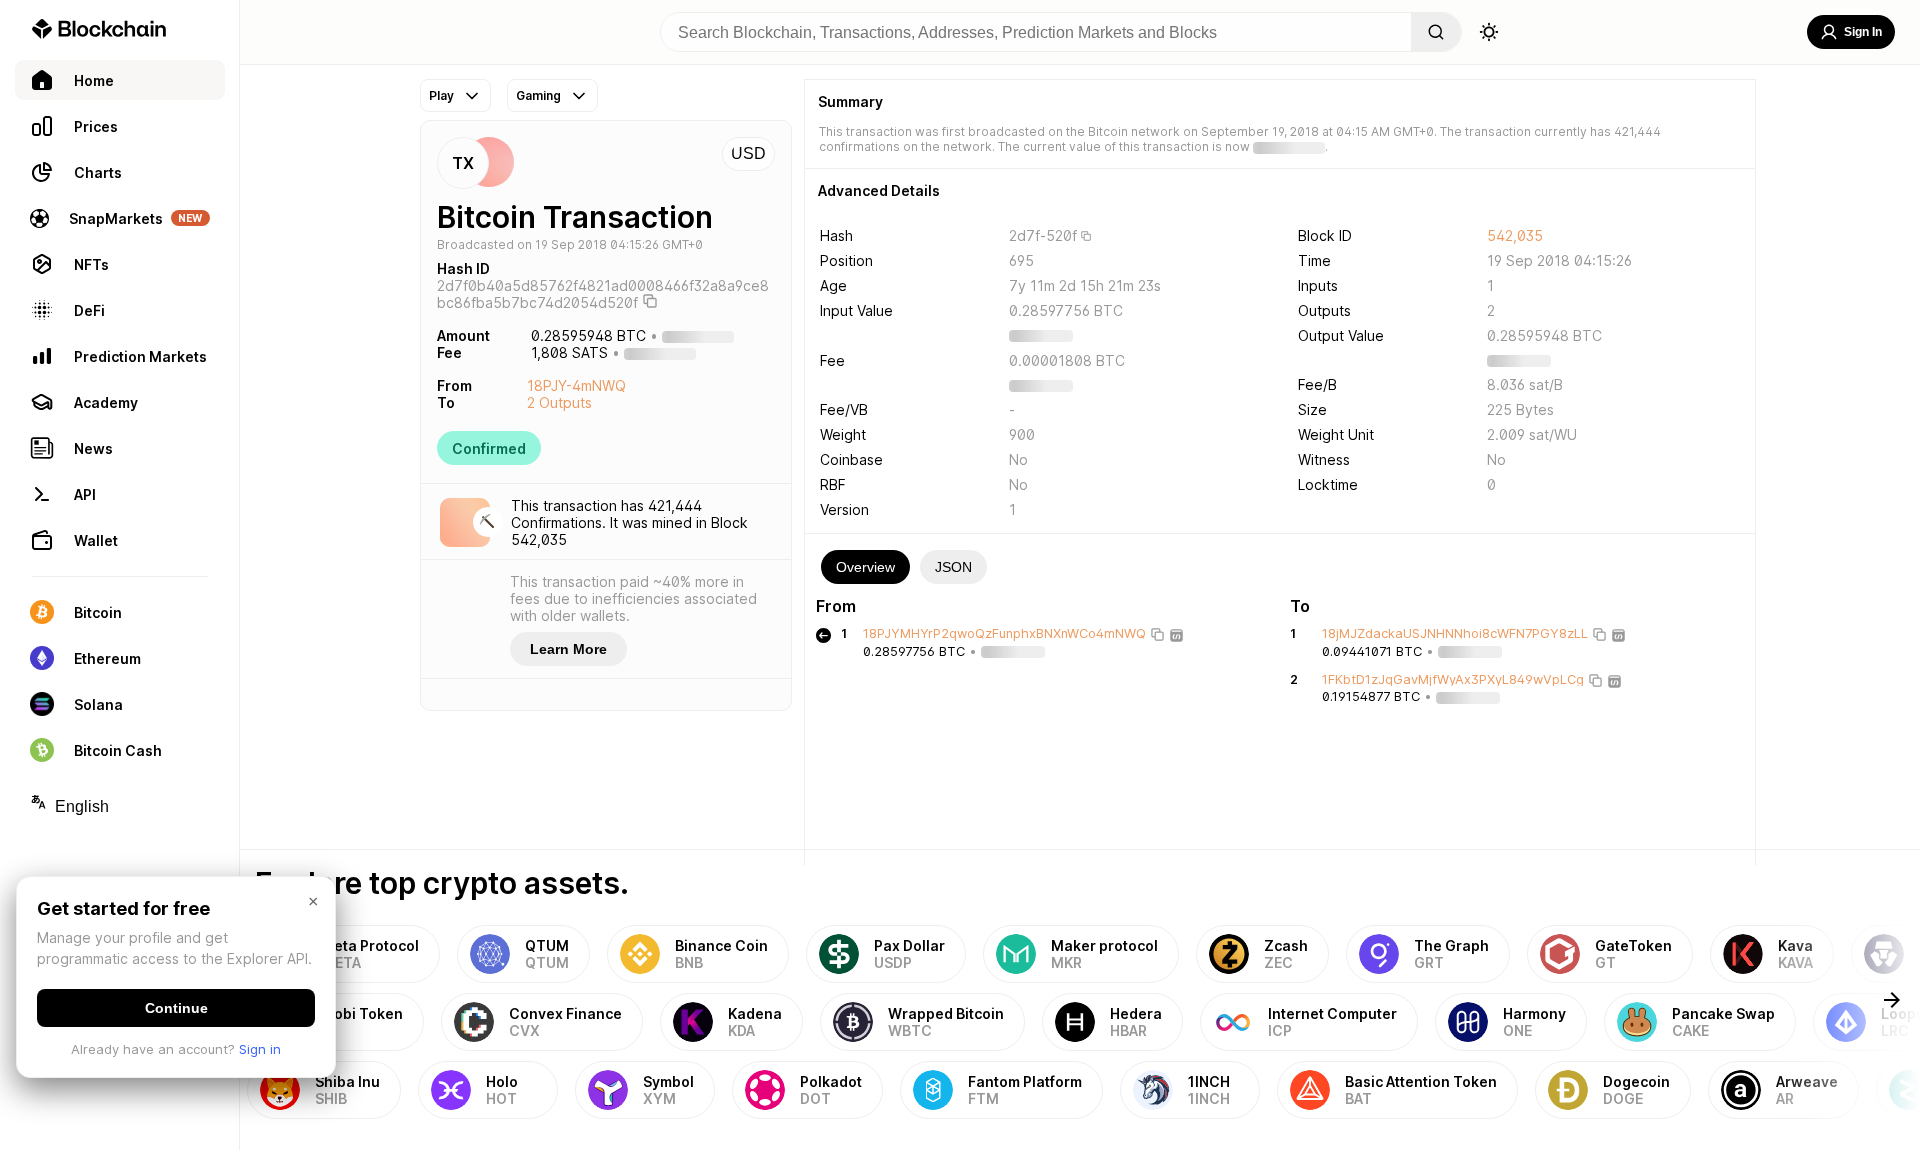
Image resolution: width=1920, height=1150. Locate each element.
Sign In (1863, 32)
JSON (953, 567)
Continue (176, 1008)
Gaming (538, 95)
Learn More (568, 649)
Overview (865, 567)
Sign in (260, 1049)
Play (441, 95)
